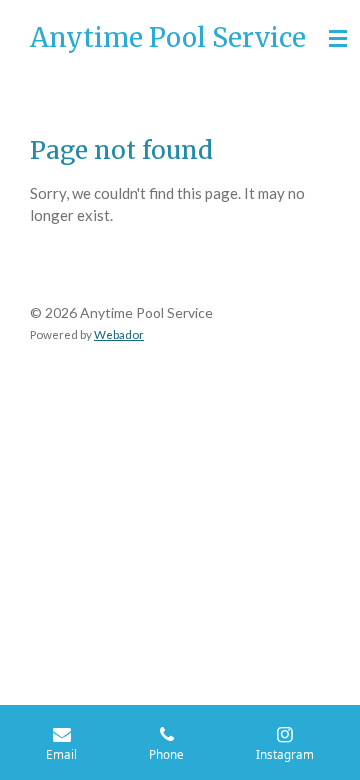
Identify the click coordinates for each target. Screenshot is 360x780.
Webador (119, 334)
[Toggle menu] (338, 38)
